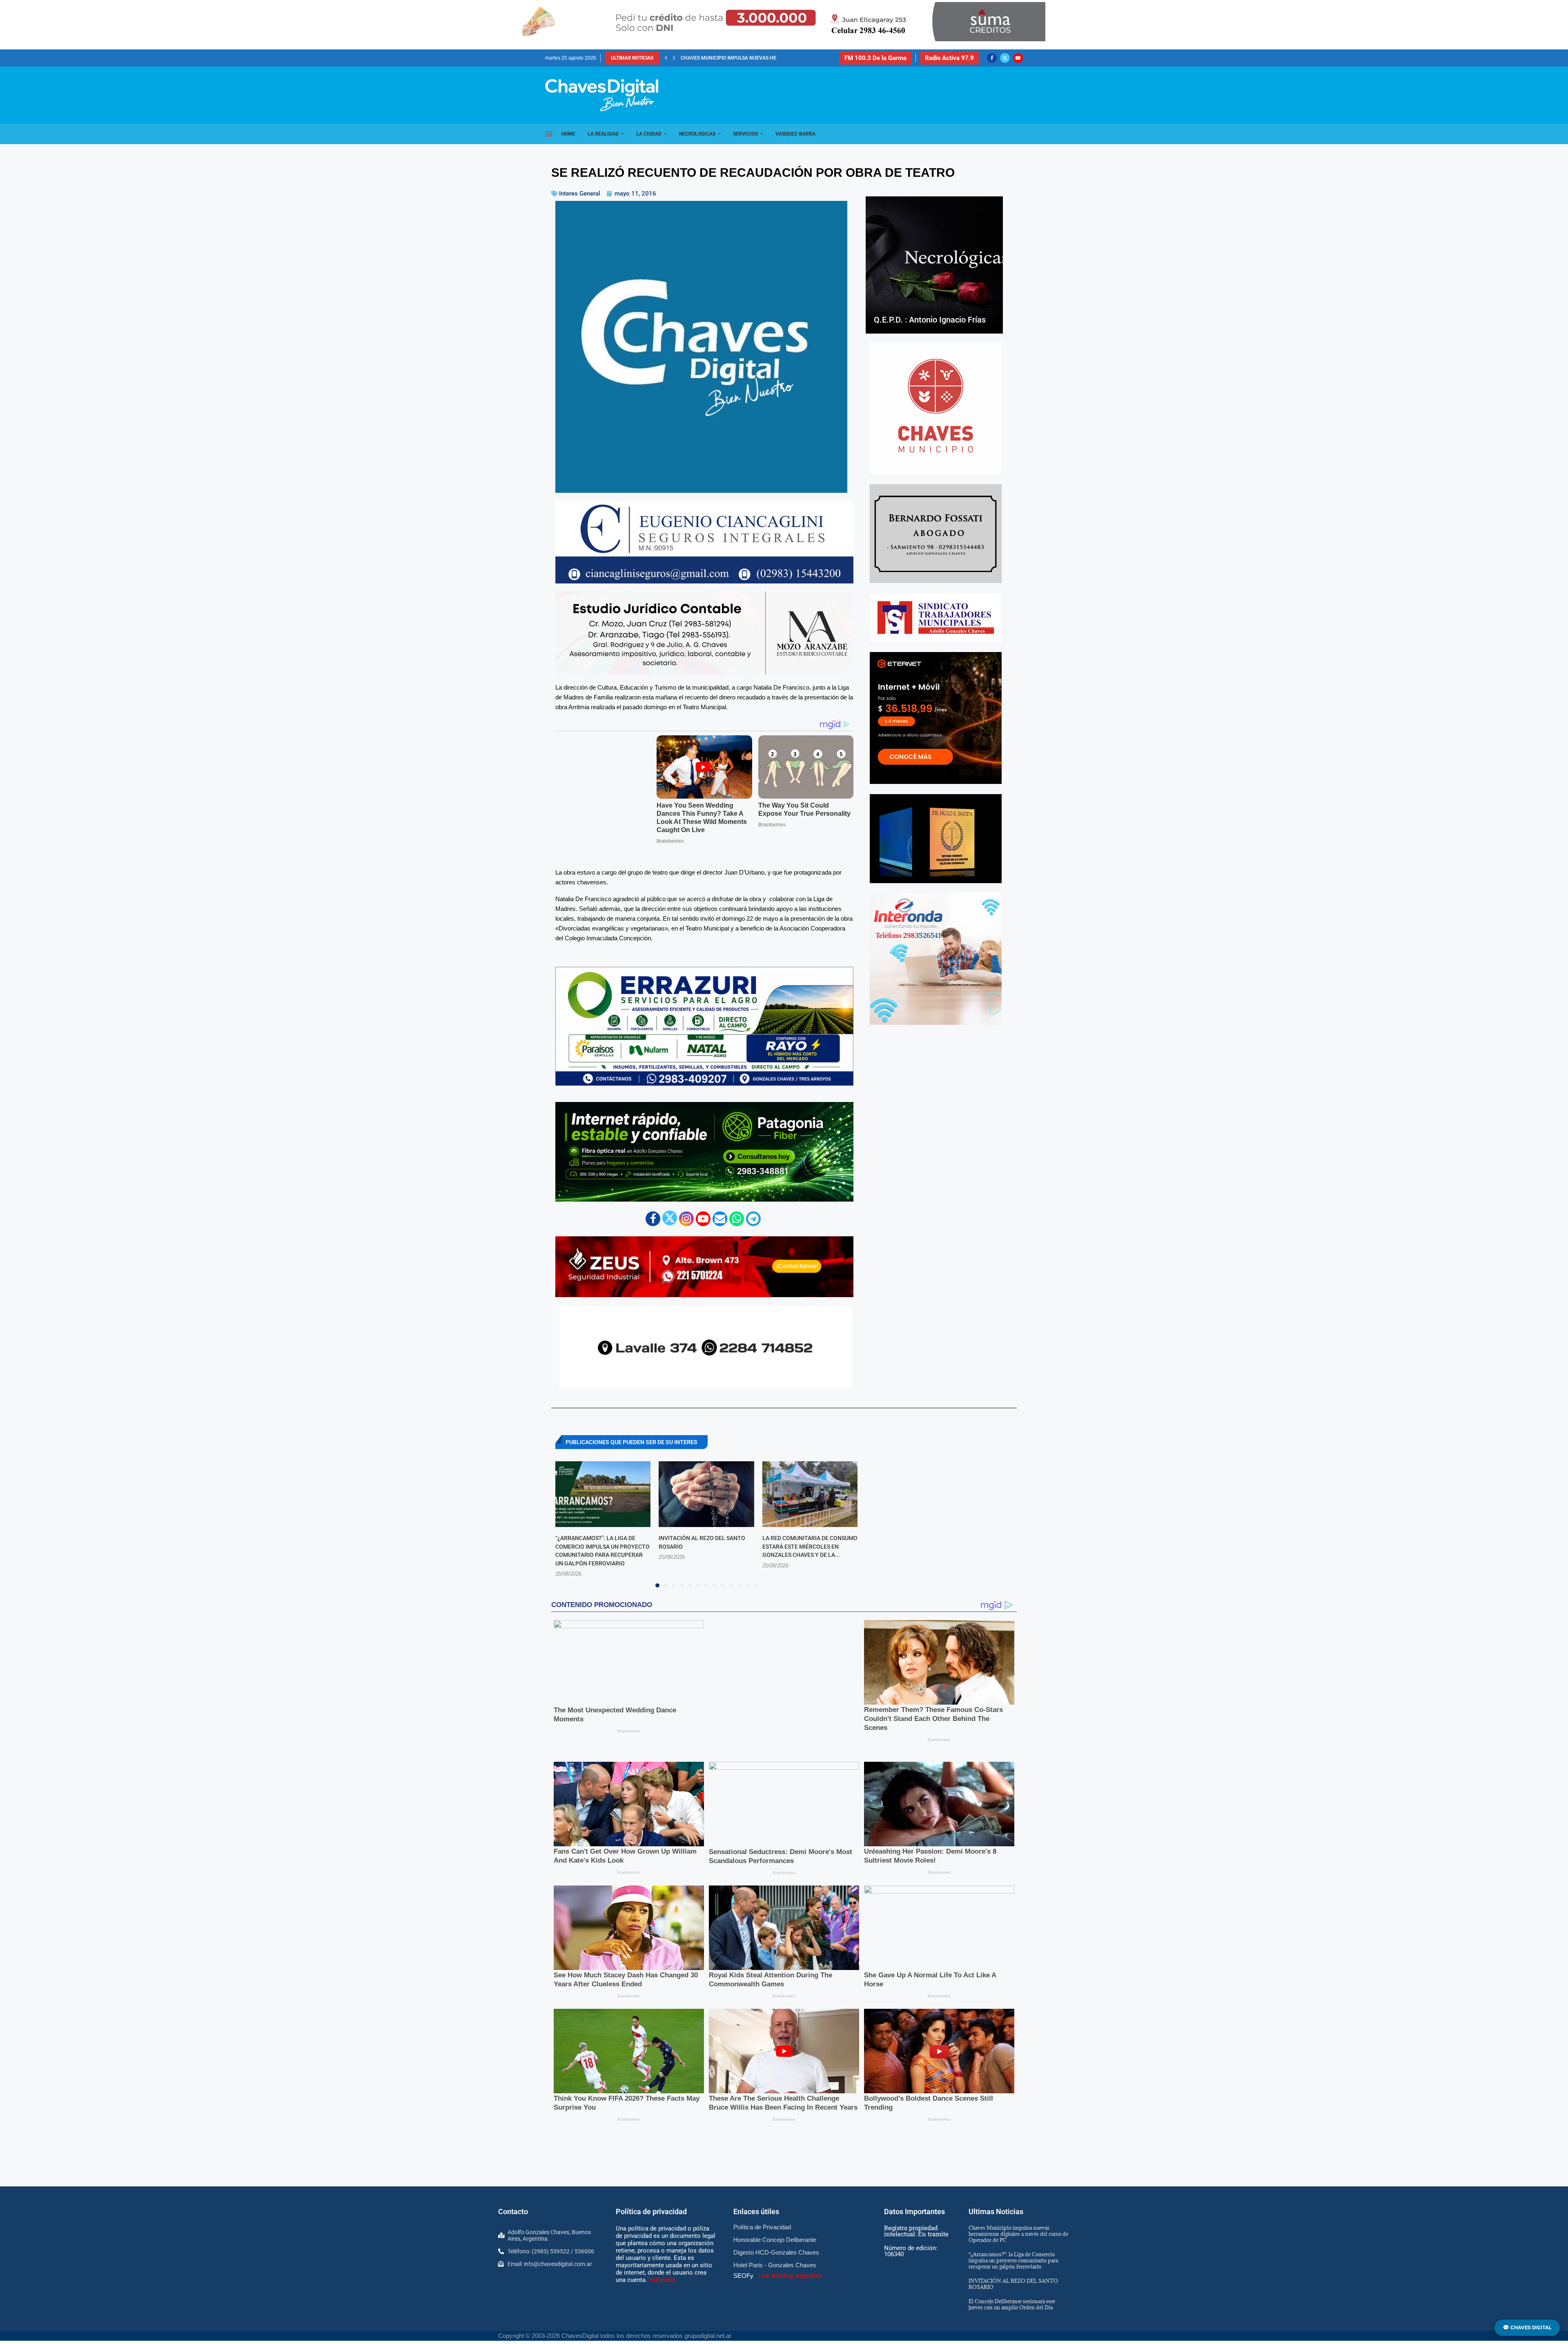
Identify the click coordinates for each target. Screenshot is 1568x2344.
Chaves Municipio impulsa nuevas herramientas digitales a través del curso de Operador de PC (1018, 1635)
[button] (666, 58)
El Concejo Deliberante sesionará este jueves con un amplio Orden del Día (1012, 1705)
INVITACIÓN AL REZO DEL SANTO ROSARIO (728, 58)
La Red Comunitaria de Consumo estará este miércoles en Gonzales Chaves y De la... (810, 1530)
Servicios (745, 134)
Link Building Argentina (790, 1677)
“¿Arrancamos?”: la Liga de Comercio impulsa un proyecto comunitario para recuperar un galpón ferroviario (1013, 1661)
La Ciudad (649, 134)
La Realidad (603, 134)
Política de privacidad (651, 1613)
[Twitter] (1005, 58)
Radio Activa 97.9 (949, 58)
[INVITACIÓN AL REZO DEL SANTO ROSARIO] (706, 1478)
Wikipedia (662, 1681)
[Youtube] (1018, 58)
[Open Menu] (549, 134)
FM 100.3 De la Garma (875, 58)
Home (568, 134)
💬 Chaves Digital (1527, 2327)
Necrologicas (697, 134)
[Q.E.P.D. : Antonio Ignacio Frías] (934, 265)
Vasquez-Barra (795, 134)
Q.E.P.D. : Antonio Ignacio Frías (930, 320)
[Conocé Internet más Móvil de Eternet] (936, 718)
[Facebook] (992, 58)
